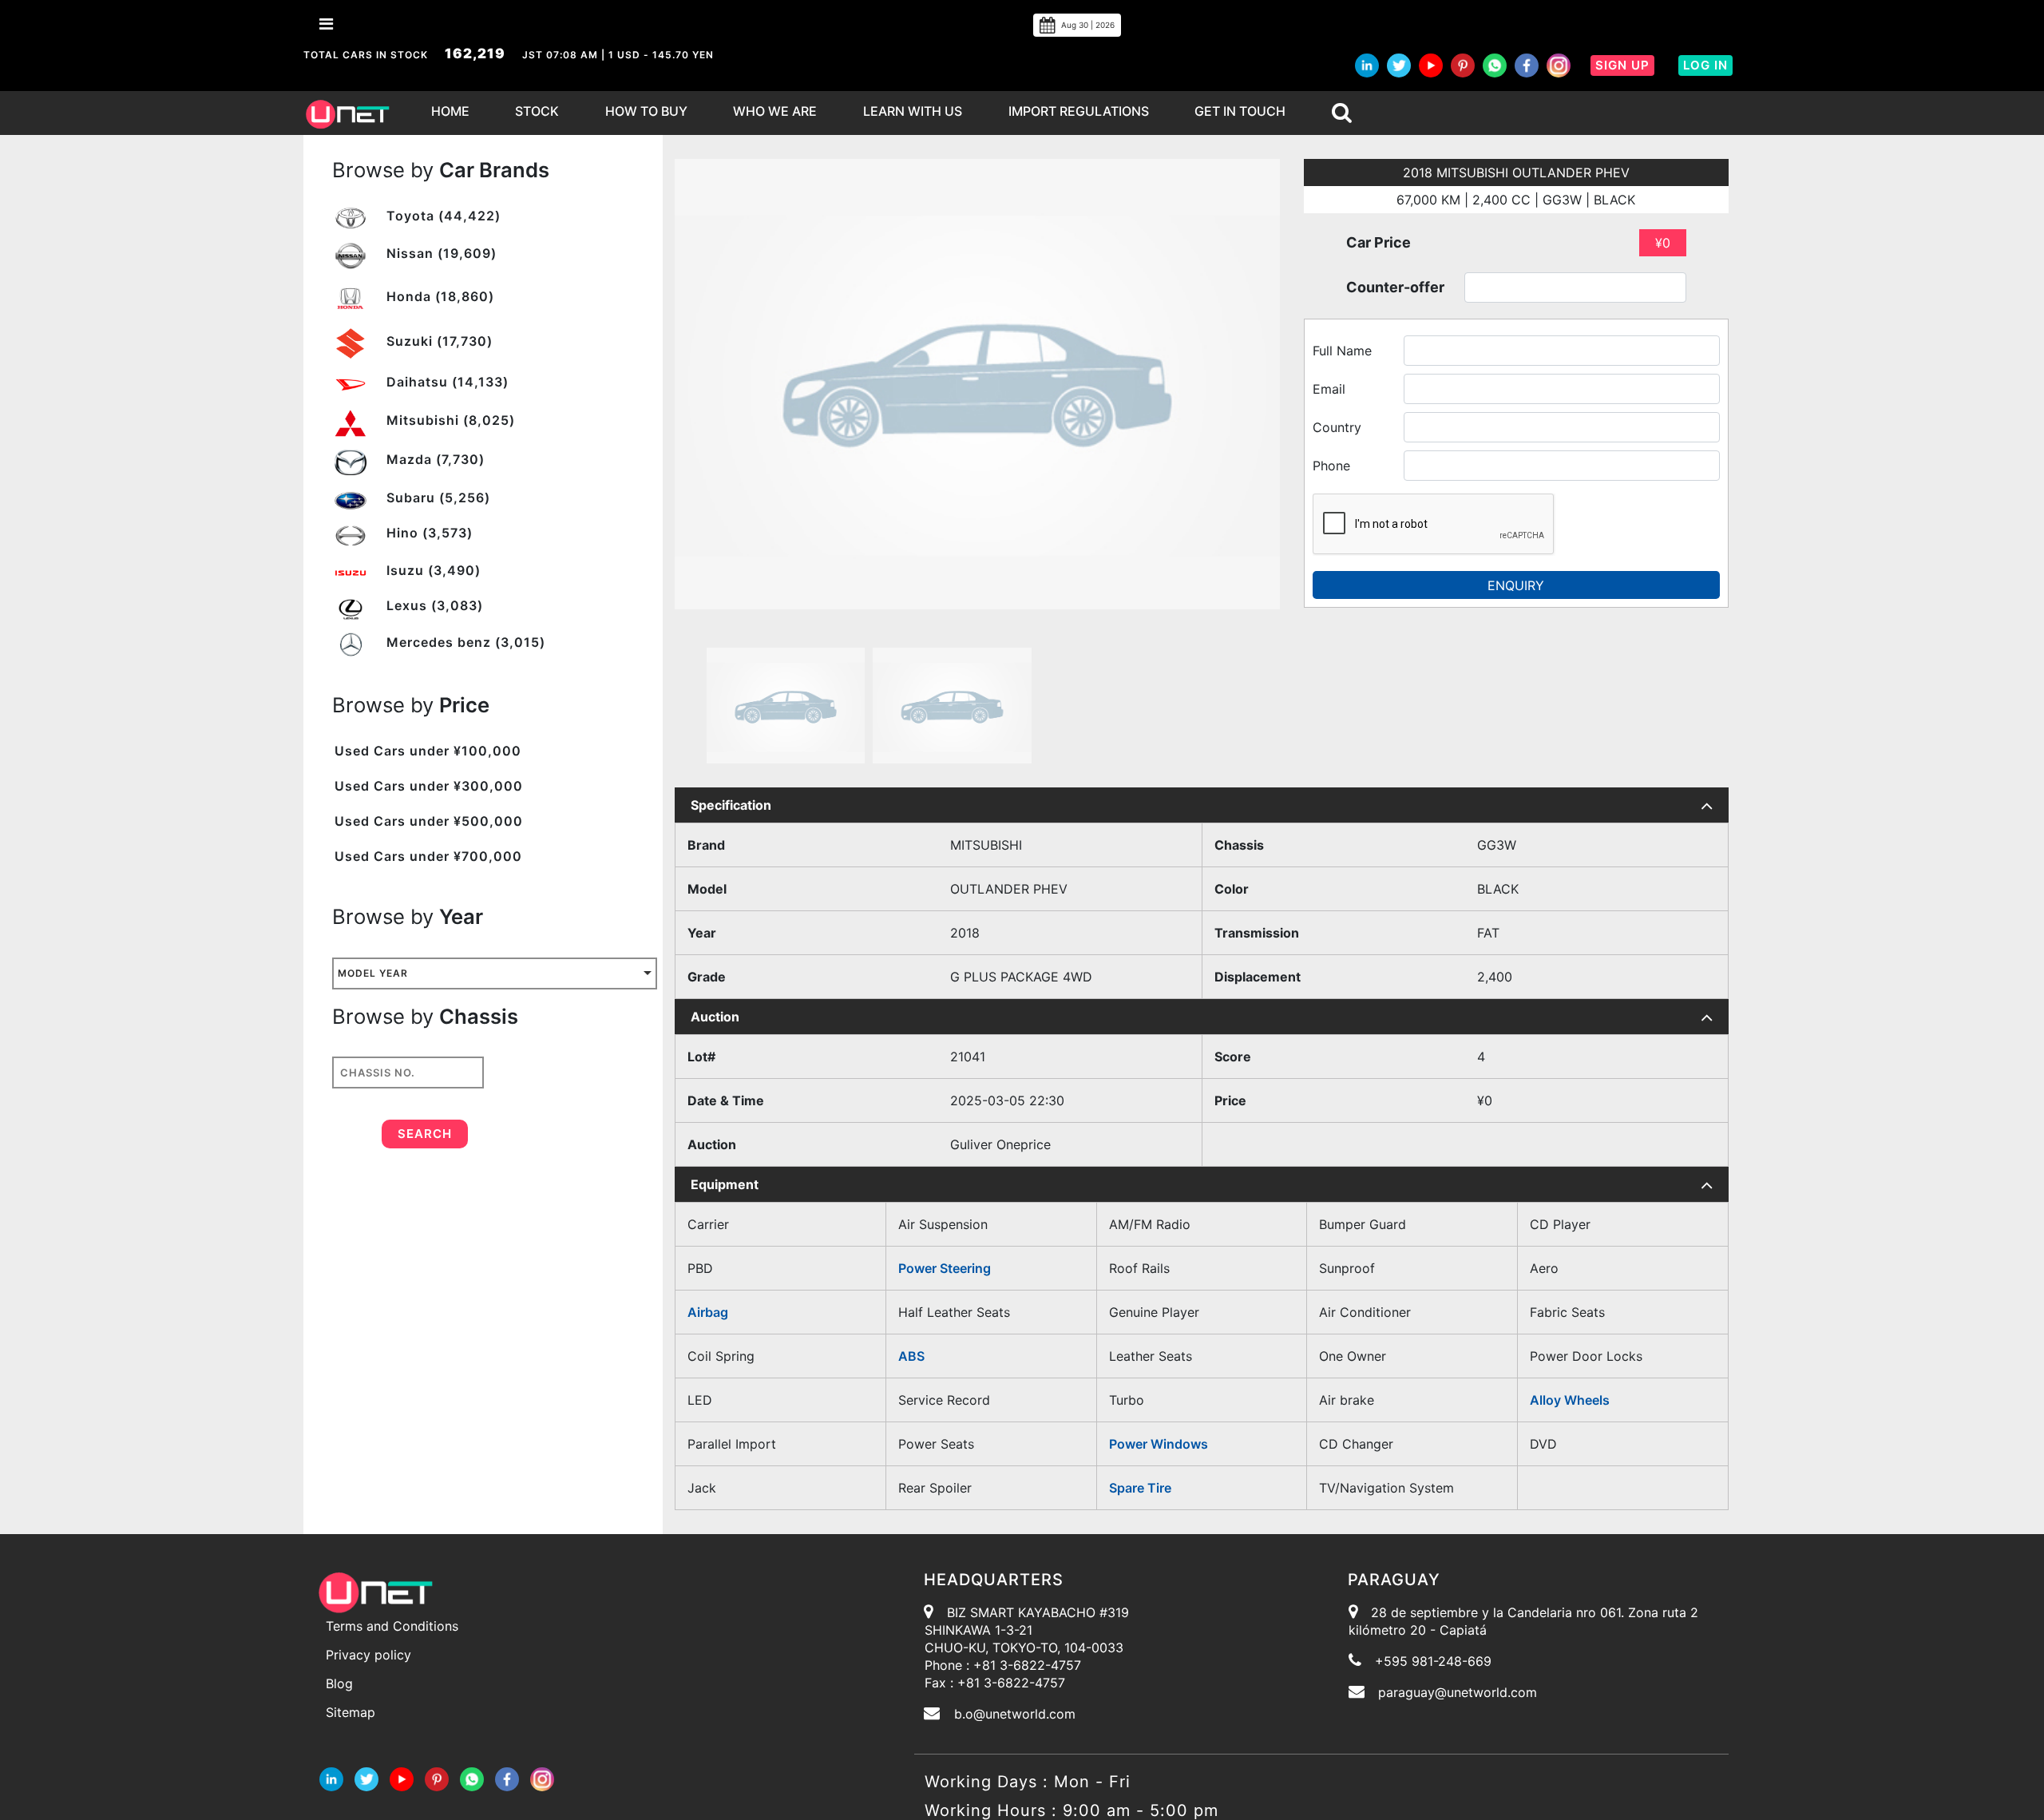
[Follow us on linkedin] (1367, 65)
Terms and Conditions (392, 1626)
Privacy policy (368, 1655)
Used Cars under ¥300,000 (429, 786)
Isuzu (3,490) (432, 570)
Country (1337, 427)
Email (1329, 389)
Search (425, 1134)
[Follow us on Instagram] (1559, 65)
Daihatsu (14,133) (446, 382)
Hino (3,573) (428, 533)
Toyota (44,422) (442, 216)
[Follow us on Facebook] (1527, 65)
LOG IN (1705, 65)
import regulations (1079, 111)
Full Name (1342, 351)
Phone (1331, 466)
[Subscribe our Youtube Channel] (1431, 65)
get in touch (1240, 111)
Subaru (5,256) (436, 498)
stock (537, 111)
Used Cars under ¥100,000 (428, 751)
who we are (775, 111)
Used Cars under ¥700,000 (428, 856)
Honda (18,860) (438, 296)
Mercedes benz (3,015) (464, 642)
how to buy (646, 111)
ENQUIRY (1516, 585)
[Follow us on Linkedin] (331, 1778)
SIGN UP (1622, 65)
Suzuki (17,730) (438, 341)
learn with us (913, 111)
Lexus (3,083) (433, 605)
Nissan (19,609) (440, 253)
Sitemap (351, 1712)
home (450, 111)
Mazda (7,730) (434, 459)
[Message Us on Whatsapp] (472, 1778)
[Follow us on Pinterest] (1463, 65)
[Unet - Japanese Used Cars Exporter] (347, 113)
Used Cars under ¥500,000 (429, 821)
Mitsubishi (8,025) (449, 420)
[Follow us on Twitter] (1399, 65)
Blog (339, 1683)
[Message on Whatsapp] (1495, 65)
